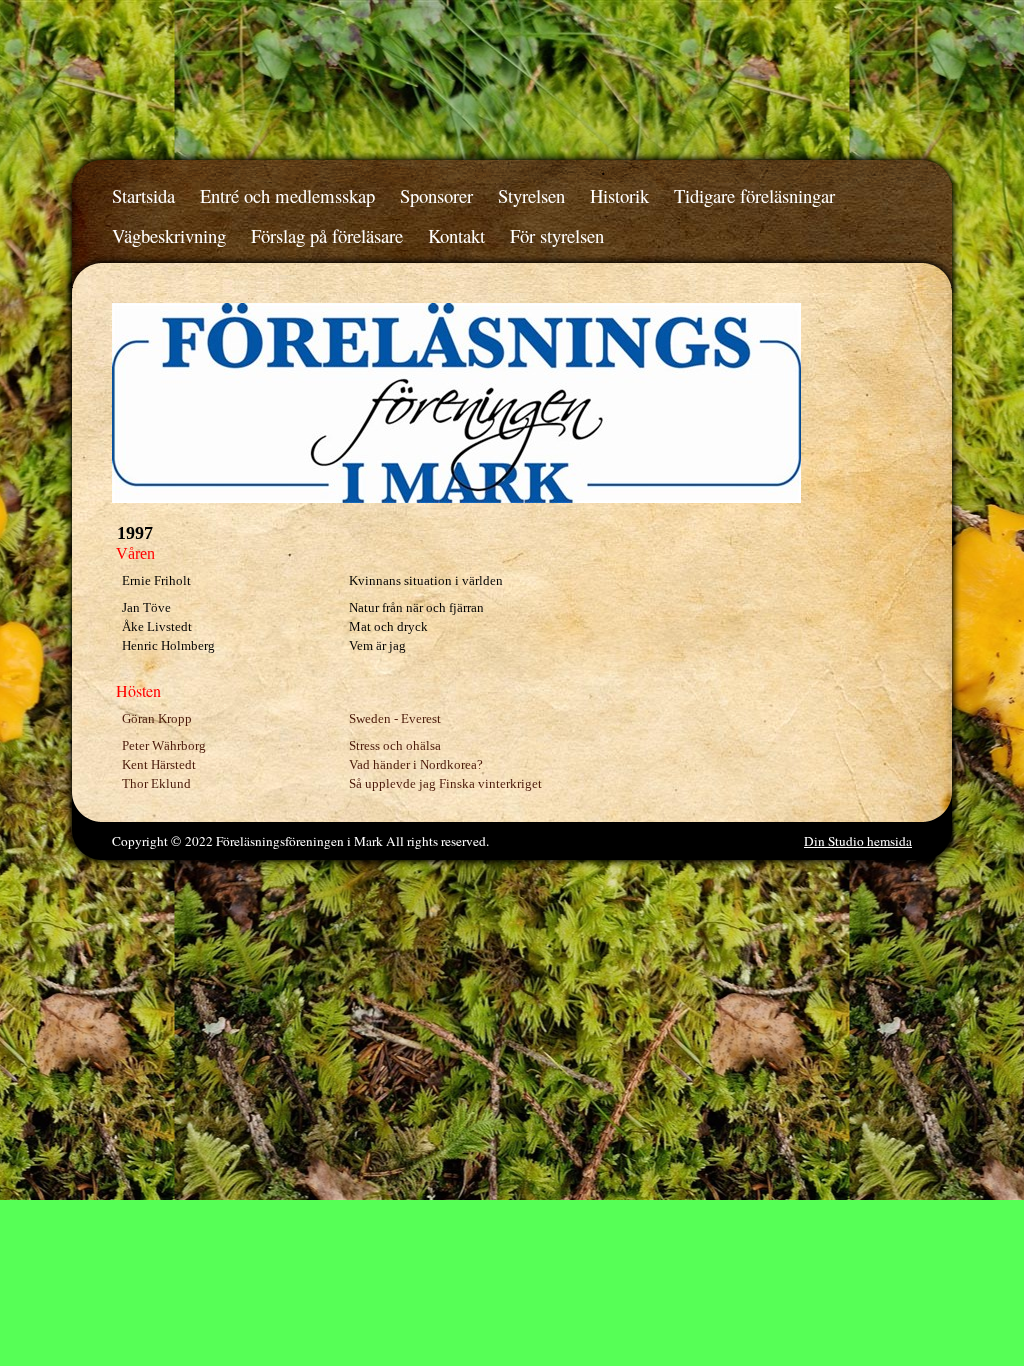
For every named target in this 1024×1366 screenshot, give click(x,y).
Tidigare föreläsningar (754, 195)
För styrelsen (557, 235)
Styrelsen (531, 195)
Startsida (143, 195)
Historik (619, 195)
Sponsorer (436, 195)
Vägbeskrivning (169, 235)
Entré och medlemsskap (287, 195)
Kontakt (456, 235)
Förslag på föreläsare (327, 235)
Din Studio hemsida (858, 841)
